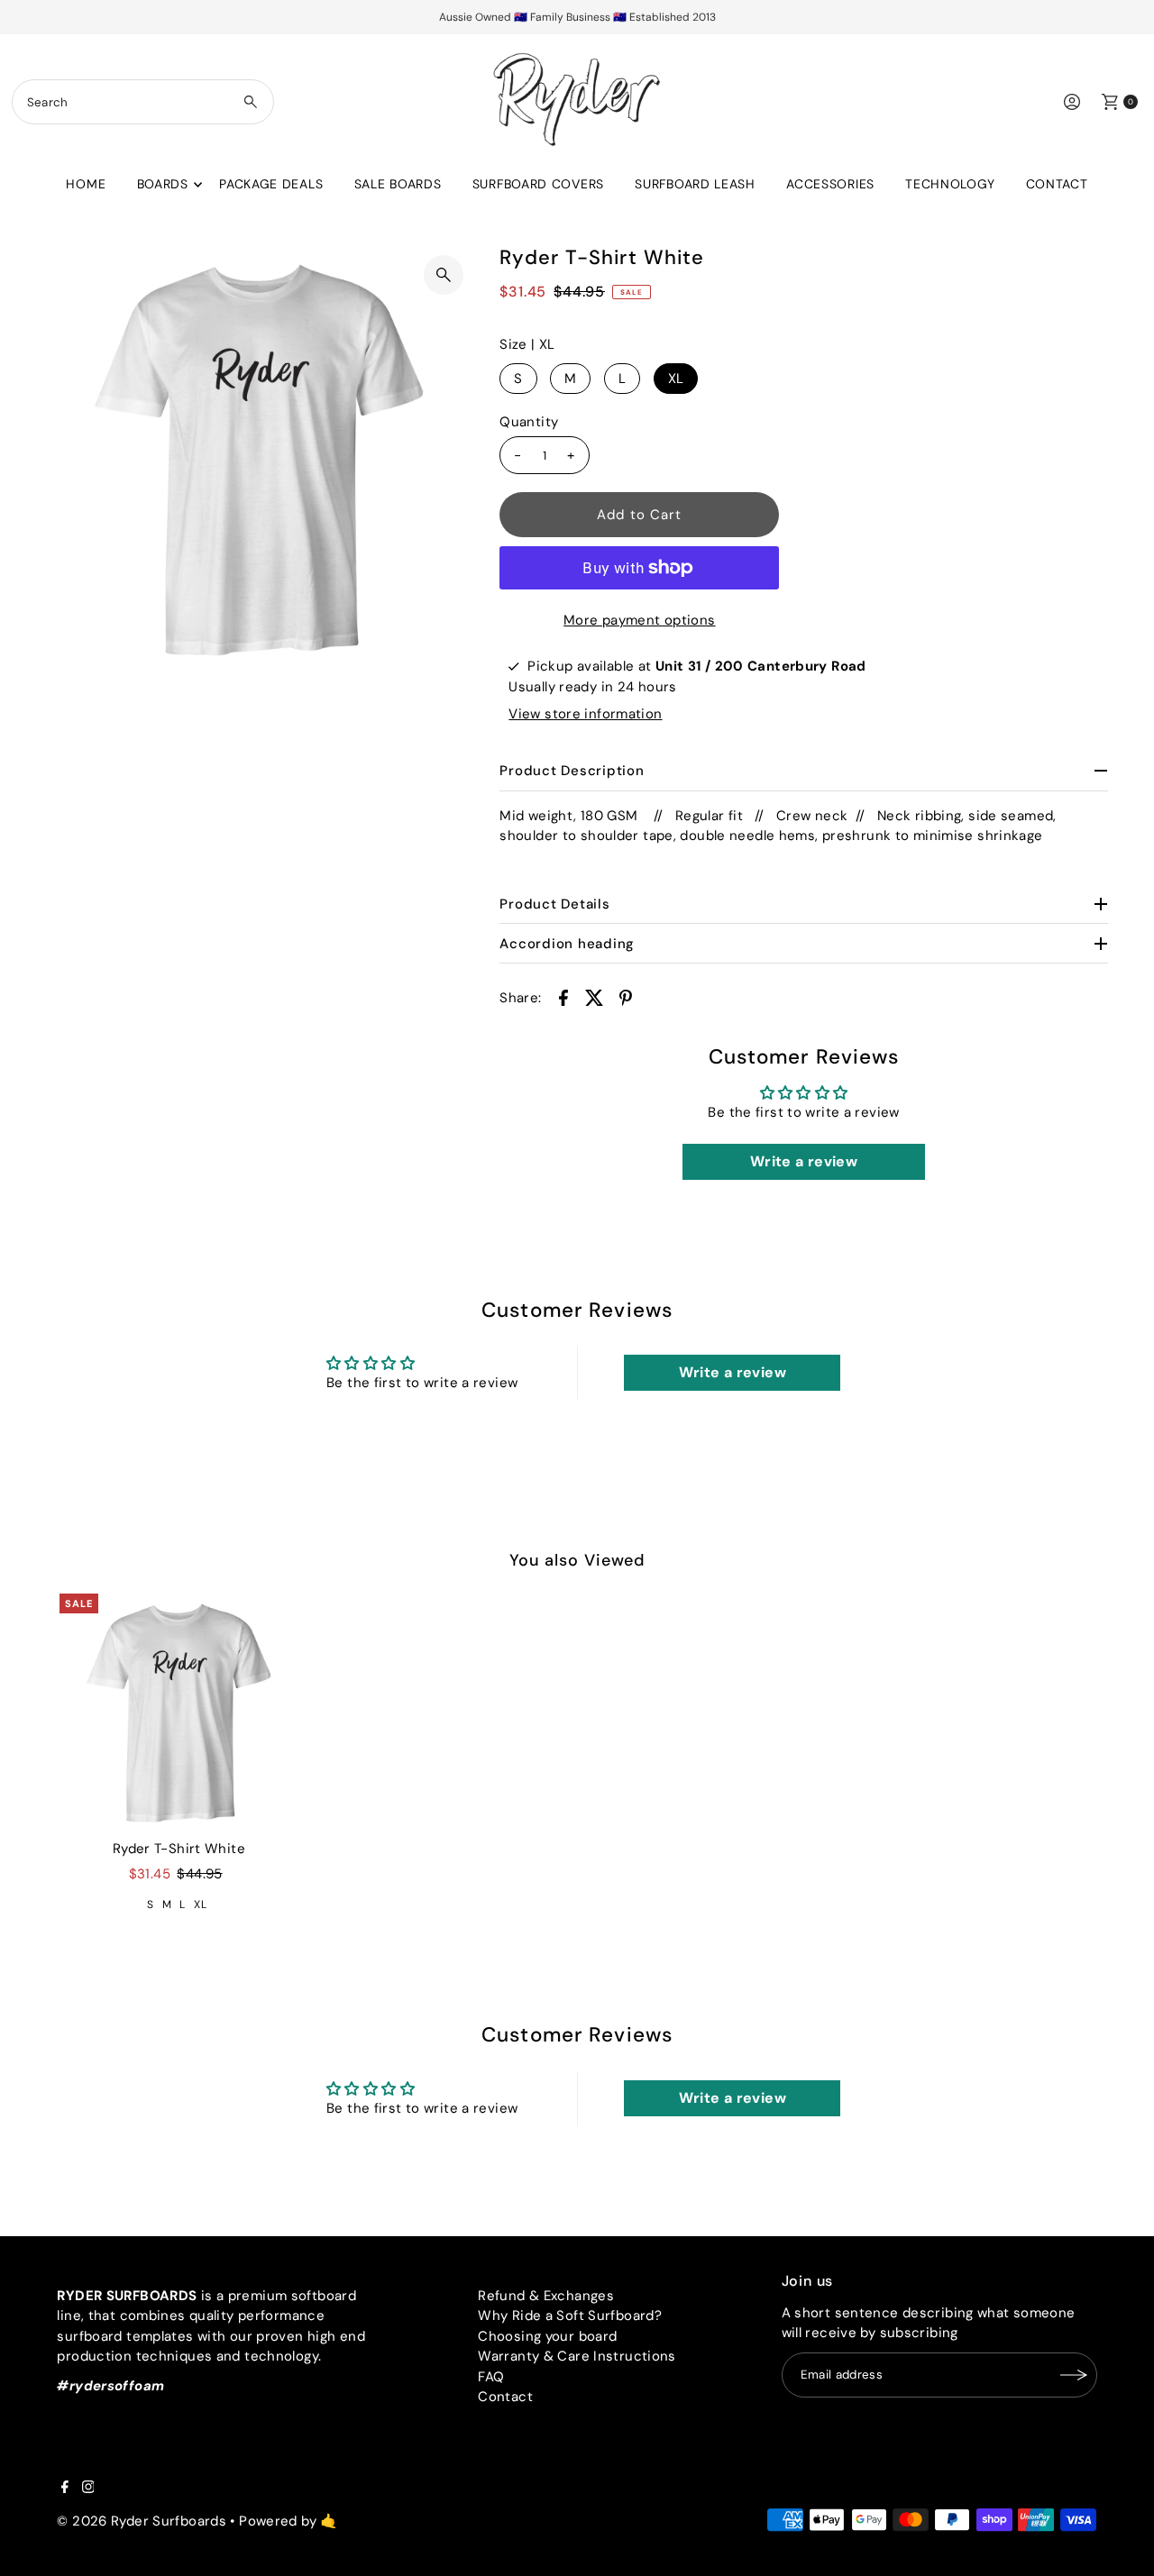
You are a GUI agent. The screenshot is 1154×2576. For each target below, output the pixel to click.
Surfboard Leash (695, 184)
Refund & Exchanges (546, 2296)
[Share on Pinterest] (626, 997)
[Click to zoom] (444, 275)
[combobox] (143, 102)
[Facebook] (65, 2489)
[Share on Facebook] (563, 997)
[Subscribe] (1075, 2375)
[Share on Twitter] (594, 997)
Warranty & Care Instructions (577, 2356)
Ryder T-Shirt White (179, 1849)
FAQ (491, 2377)
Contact (1057, 184)
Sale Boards (398, 184)
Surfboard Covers (538, 184)
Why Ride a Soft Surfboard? (570, 2316)
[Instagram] (88, 2489)
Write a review (804, 1161)
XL (676, 379)
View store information (585, 714)
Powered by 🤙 (288, 2521)
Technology (950, 184)
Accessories (830, 184)
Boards (163, 184)
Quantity (529, 422)
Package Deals (271, 184)
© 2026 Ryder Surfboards (142, 2521)
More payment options (640, 620)
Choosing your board (547, 2336)
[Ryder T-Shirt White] (179, 1713)
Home (86, 184)
